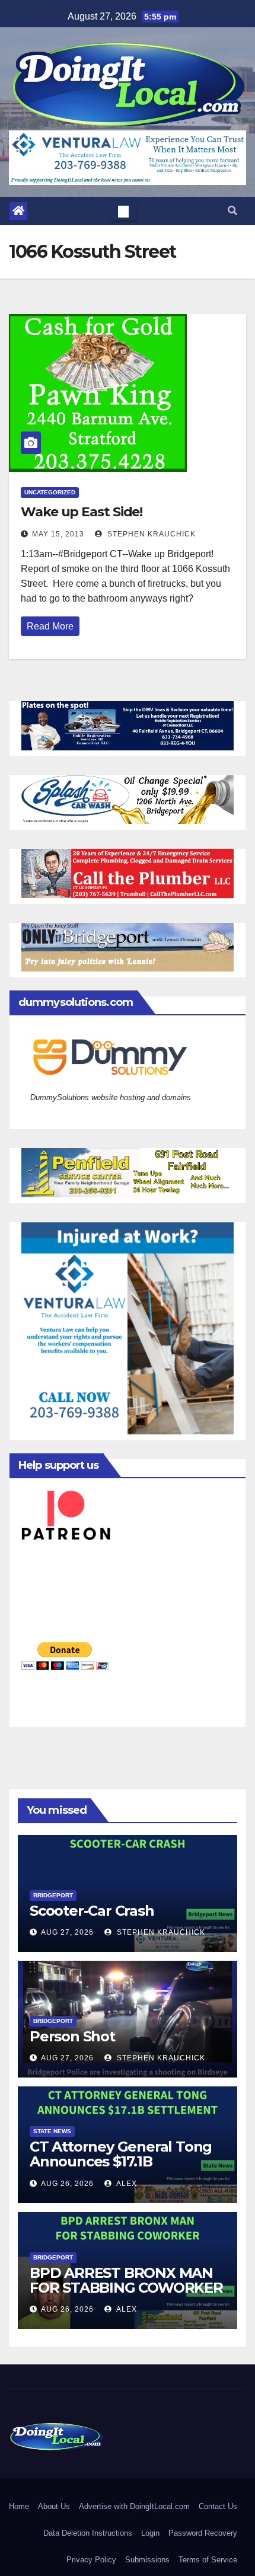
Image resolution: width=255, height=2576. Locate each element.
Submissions (147, 2560)
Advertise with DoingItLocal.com (134, 2506)
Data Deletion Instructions (88, 2533)
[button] (232, 211)
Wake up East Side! (82, 512)
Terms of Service (208, 2560)
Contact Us (218, 2506)
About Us (54, 2506)
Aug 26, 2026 (67, 2184)
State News (52, 2131)
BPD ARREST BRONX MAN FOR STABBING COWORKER (126, 2280)
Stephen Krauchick (150, 534)
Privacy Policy (91, 2560)
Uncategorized (50, 492)
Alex (126, 2184)
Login (150, 2533)
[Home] (18, 211)
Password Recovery (203, 2533)
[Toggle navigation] (123, 211)
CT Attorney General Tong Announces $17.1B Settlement (121, 2161)
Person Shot (72, 2036)
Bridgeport (53, 1895)
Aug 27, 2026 (67, 1932)
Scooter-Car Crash (92, 1911)
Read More (50, 626)
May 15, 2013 (58, 534)
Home (19, 2506)
